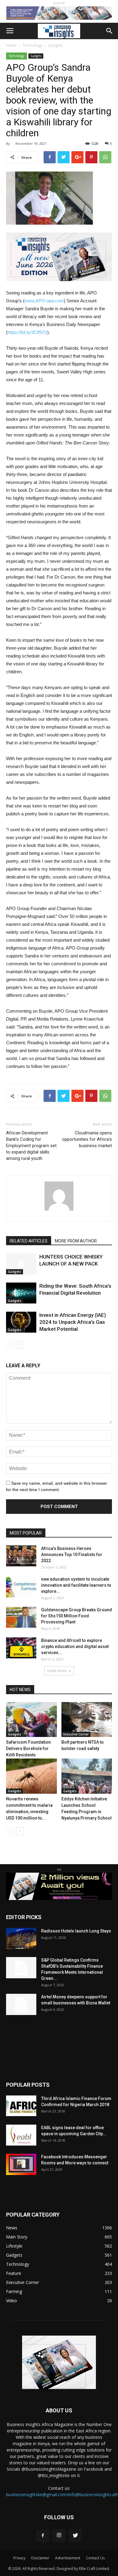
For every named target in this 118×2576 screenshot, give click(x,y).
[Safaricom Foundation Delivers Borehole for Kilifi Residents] (31, 1720)
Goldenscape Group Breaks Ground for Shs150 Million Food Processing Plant (77, 1616)
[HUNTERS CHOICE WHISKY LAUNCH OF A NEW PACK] (21, 1264)
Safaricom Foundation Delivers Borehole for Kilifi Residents (28, 1748)
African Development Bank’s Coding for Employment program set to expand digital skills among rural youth (31, 1146)
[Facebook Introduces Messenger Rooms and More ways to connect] (21, 2165)
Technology (32, 45)
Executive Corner (76, 1734)
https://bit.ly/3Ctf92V (27, 332)
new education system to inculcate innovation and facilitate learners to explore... (76, 1585)
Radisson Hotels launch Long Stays (76, 1931)
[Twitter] (75, 2536)
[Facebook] (43, 2536)
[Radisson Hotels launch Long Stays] (21, 1938)
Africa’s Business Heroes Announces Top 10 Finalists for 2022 (72, 1555)
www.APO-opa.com (44, 301)
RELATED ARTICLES (29, 1241)
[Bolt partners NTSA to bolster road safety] (87, 1720)
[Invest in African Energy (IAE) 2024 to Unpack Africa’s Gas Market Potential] (21, 1322)
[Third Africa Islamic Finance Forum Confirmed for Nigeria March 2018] (21, 2106)
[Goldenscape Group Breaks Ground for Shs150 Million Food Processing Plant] (21, 1617)
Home (11, 45)
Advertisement (68, 2558)
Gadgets (55, 45)
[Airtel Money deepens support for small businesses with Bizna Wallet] (21, 2004)
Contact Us (95, 2558)
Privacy (19, 2558)
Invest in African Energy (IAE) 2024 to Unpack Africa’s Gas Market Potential (73, 1322)
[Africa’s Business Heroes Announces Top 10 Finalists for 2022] (21, 1556)
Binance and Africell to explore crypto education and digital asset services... (75, 1647)
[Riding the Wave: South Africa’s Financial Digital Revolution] (21, 1293)
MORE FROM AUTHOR (76, 1241)
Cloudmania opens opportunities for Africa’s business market (87, 1139)
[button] (110, 31)
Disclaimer (40, 2558)
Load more (57, 1671)
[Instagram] (59, 2536)
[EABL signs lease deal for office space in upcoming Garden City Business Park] (21, 2135)
